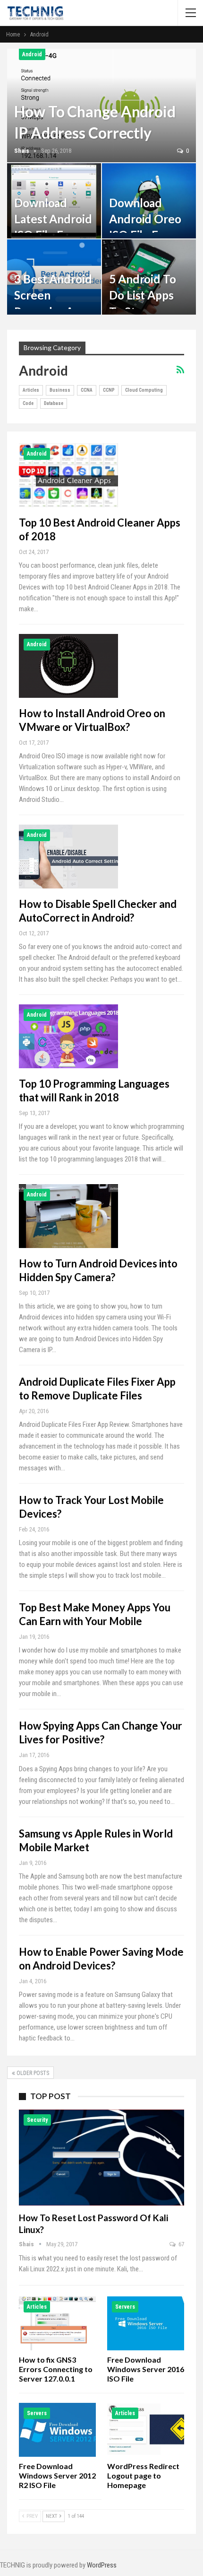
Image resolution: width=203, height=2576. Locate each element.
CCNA (87, 390)
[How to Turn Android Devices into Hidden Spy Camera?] (68, 1216)
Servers (125, 2307)
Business (60, 390)
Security (37, 2120)
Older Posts (32, 2073)
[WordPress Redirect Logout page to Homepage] (146, 2430)
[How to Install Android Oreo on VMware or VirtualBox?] (68, 666)
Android (32, 54)
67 (181, 2244)
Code (28, 403)
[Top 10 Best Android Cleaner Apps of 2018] (68, 475)
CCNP (109, 390)
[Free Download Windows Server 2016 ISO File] (146, 2323)
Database (54, 403)
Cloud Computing (144, 390)
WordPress (102, 2565)
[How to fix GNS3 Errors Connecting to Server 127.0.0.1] (57, 2323)
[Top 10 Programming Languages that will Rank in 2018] (68, 1036)
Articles (31, 390)
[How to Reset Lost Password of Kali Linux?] (101, 2158)
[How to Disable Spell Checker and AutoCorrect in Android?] (68, 856)
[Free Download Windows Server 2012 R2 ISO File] (57, 2430)
